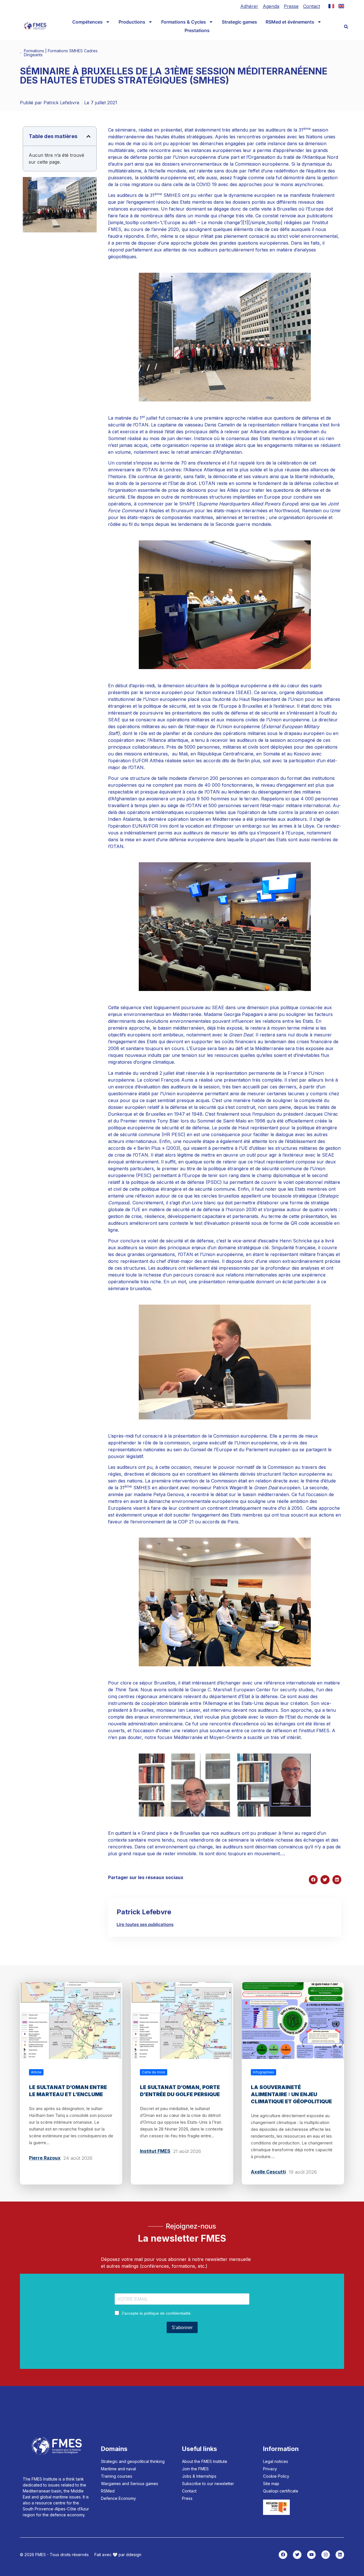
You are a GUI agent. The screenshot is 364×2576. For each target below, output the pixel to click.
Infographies (263, 2072)
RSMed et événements (290, 22)
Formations (34, 51)
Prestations (197, 30)
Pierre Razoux (45, 2158)
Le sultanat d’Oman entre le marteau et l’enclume (68, 2091)
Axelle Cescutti (268, 2172)
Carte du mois (154, 2072)
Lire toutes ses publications (145, 1924)
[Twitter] (297, 2555)
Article (36, 2072)
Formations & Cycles (184, 22)
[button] (346, 27)
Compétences (87, 22)
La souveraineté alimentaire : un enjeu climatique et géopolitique (291, 2094)
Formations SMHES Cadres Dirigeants (61, 53)
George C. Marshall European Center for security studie (251, 1690)
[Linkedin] (340, 2555)
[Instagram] (326, 2555)
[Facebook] (283, 2555)
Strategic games (239, 22)
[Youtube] (311, 2555)
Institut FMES (155, 2151)
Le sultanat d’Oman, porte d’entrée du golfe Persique (180, 2091)
